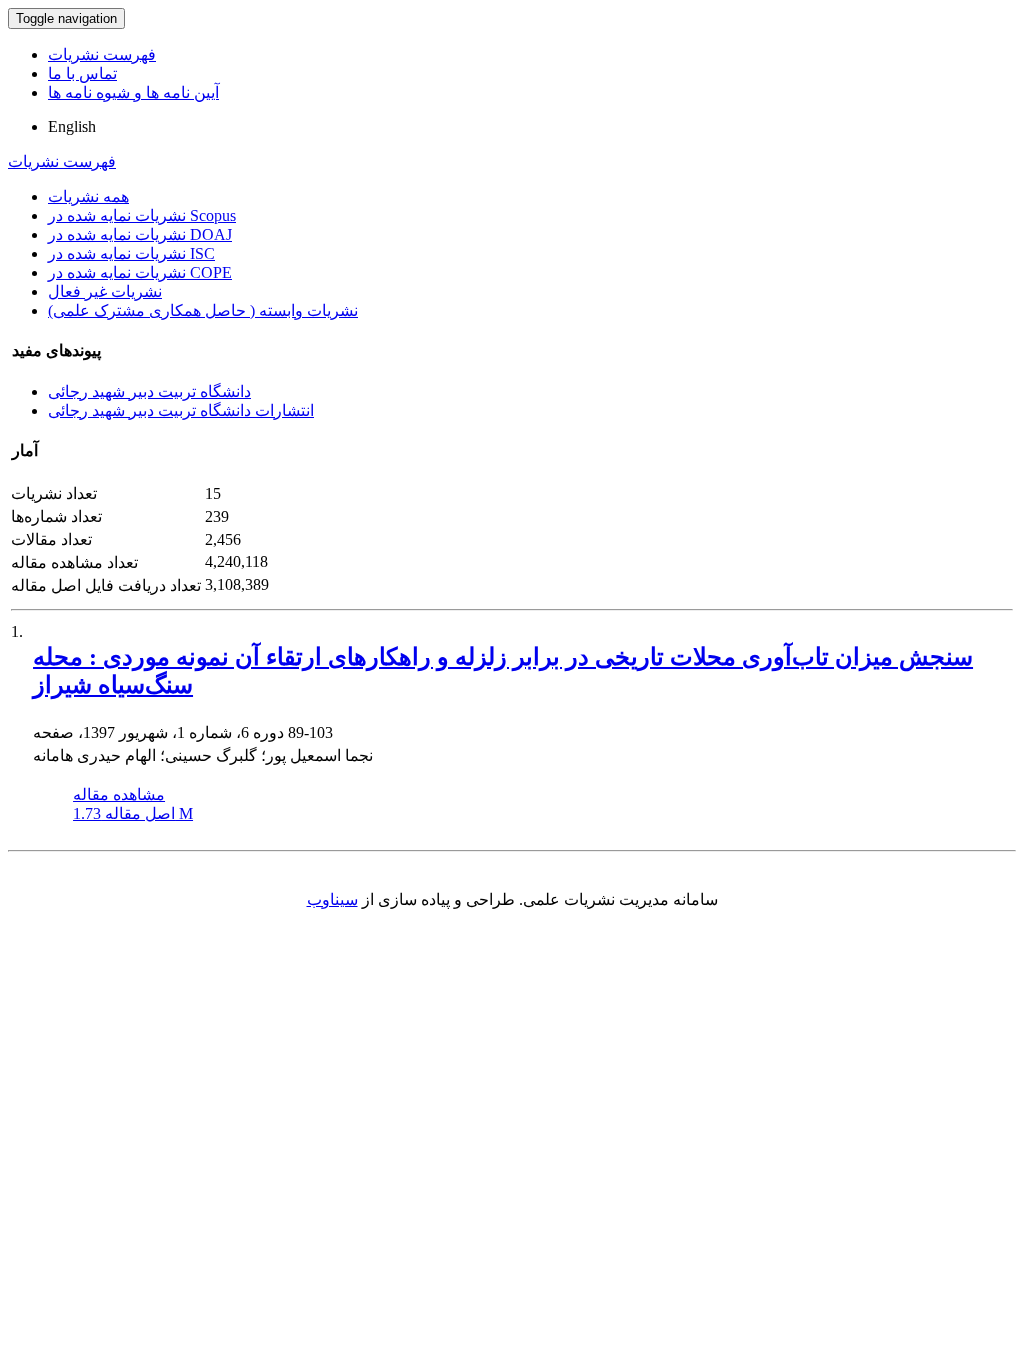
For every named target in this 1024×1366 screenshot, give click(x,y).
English (72, 126)
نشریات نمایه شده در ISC (131, 253)
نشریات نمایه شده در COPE (140, 272)
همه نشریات (88, 196)
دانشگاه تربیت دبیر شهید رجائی (149, 391)
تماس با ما (82, 73)
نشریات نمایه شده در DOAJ (140, 234)
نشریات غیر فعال (105, 291)
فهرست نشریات (102, 54)
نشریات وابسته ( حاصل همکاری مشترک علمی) (203, 310)
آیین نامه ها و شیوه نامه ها (133, 92)
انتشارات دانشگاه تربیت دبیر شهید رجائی (181, 410)
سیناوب (332, 899)
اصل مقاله (133, 813)
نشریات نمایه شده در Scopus (142, 215)
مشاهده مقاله (119, 794)
